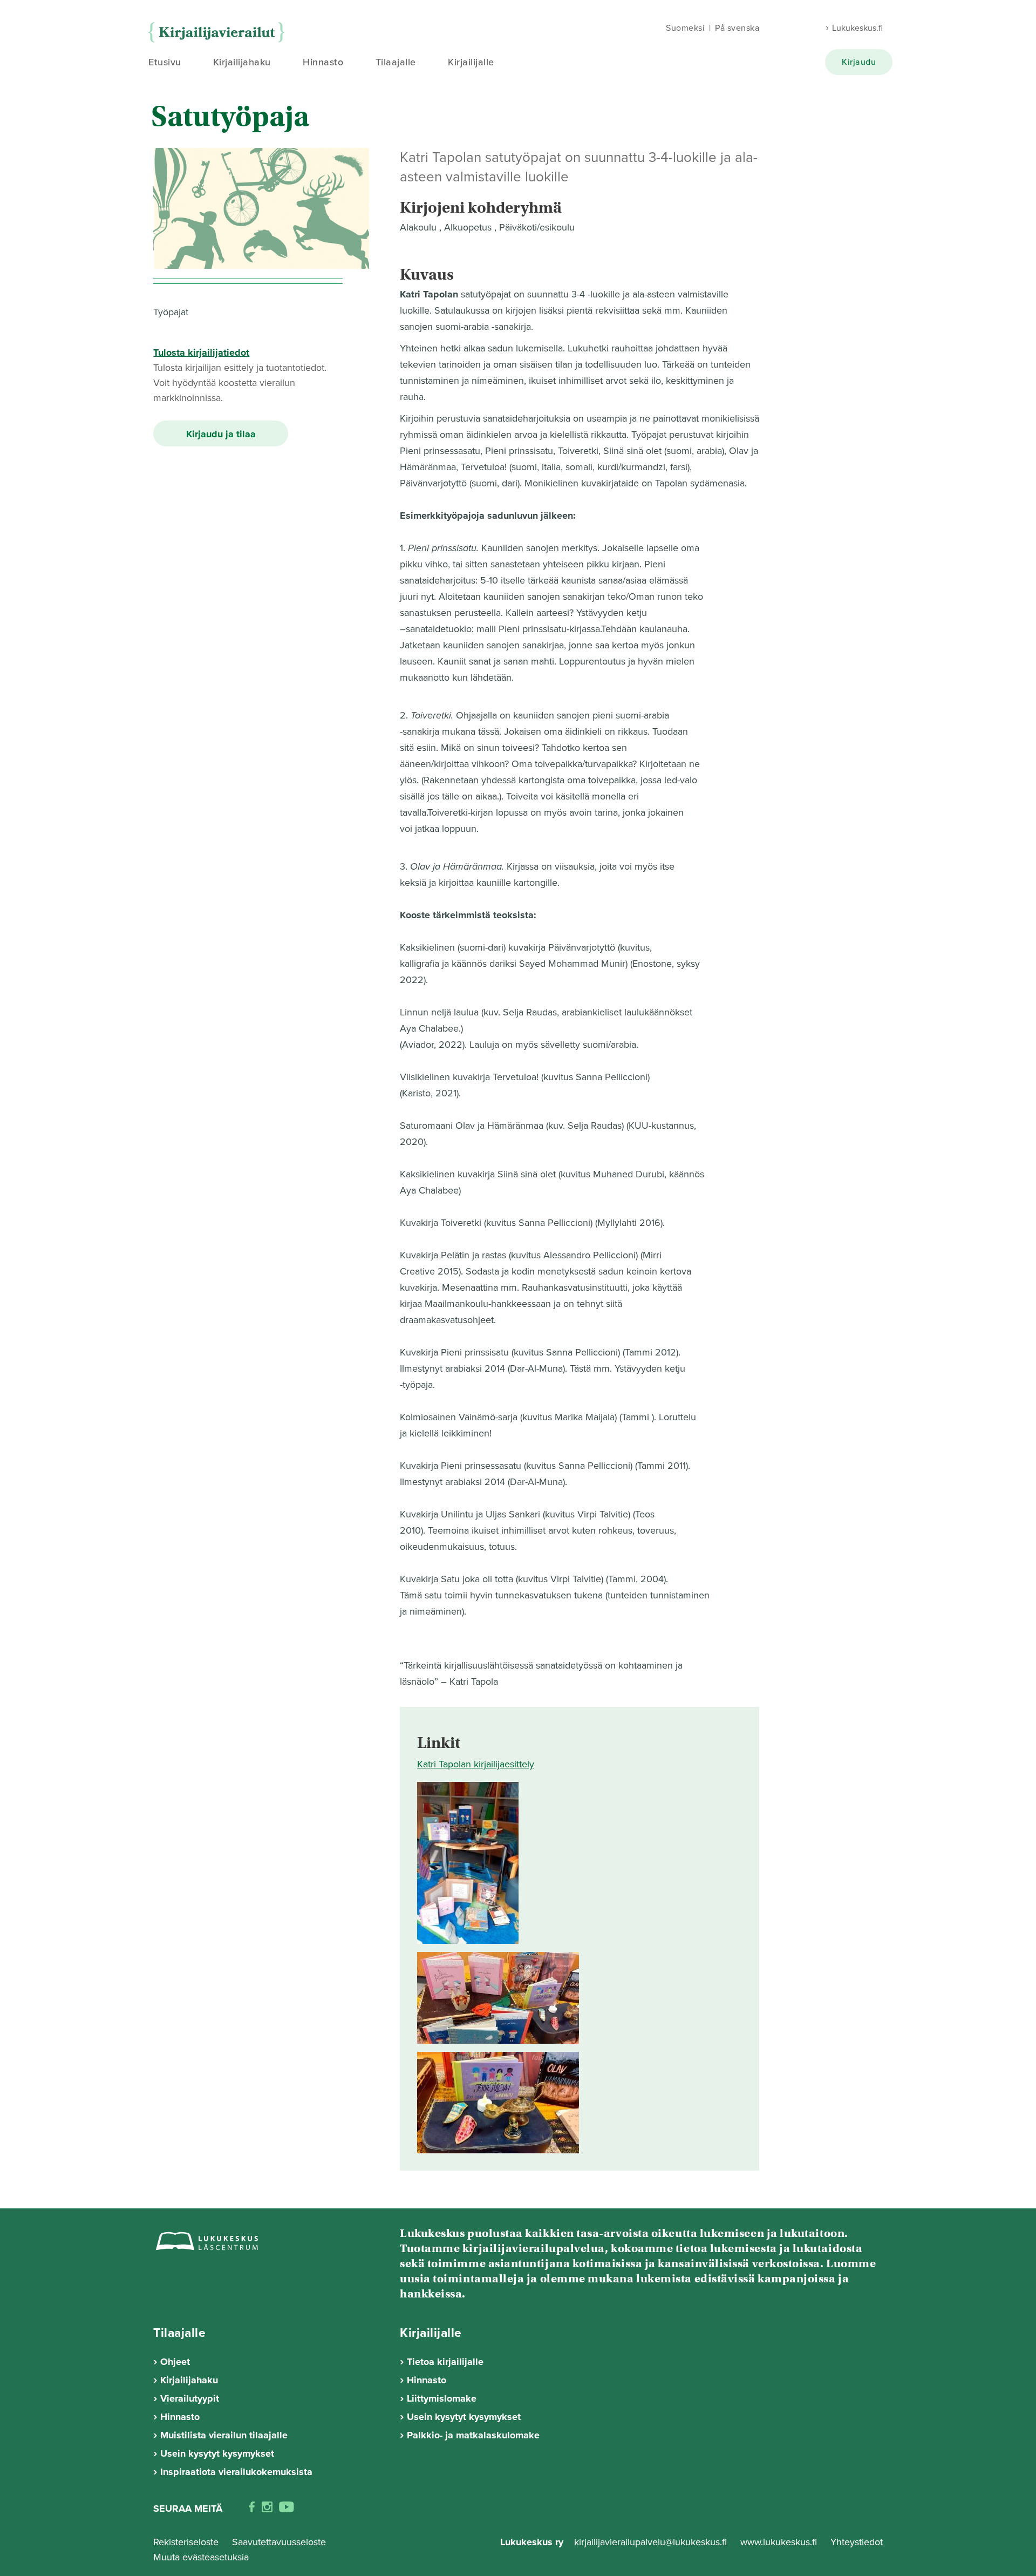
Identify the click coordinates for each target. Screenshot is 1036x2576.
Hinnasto (323, 62)
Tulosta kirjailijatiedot (201, 352)
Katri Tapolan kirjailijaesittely (476, 1764)
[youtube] (287, 2509)
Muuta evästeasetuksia (201, 2557)
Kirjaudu (859, 62)
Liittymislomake (442, 2398)
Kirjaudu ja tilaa (221, 434)
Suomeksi (685, 28)
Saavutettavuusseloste (279, 2542)
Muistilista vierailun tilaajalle (224, 2435)
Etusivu (165, 62)
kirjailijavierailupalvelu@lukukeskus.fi (650, 2542)
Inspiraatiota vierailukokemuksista (236, 2472)
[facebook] (252, 2509)
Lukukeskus (219, 33)
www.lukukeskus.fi (780, 2542)
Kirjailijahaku (242, 62)
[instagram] (267, 2509)
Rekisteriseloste (186, 2542)
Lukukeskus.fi (857, 28)
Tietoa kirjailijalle (445, 2362)
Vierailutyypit (190, 2398)
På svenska (737, 28)
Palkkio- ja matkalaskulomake (473, 2435)
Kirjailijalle (471, 62)
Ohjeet (175, 2362)
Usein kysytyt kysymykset (217, 2453)
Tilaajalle (396, 62)
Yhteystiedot (857, 2542)
